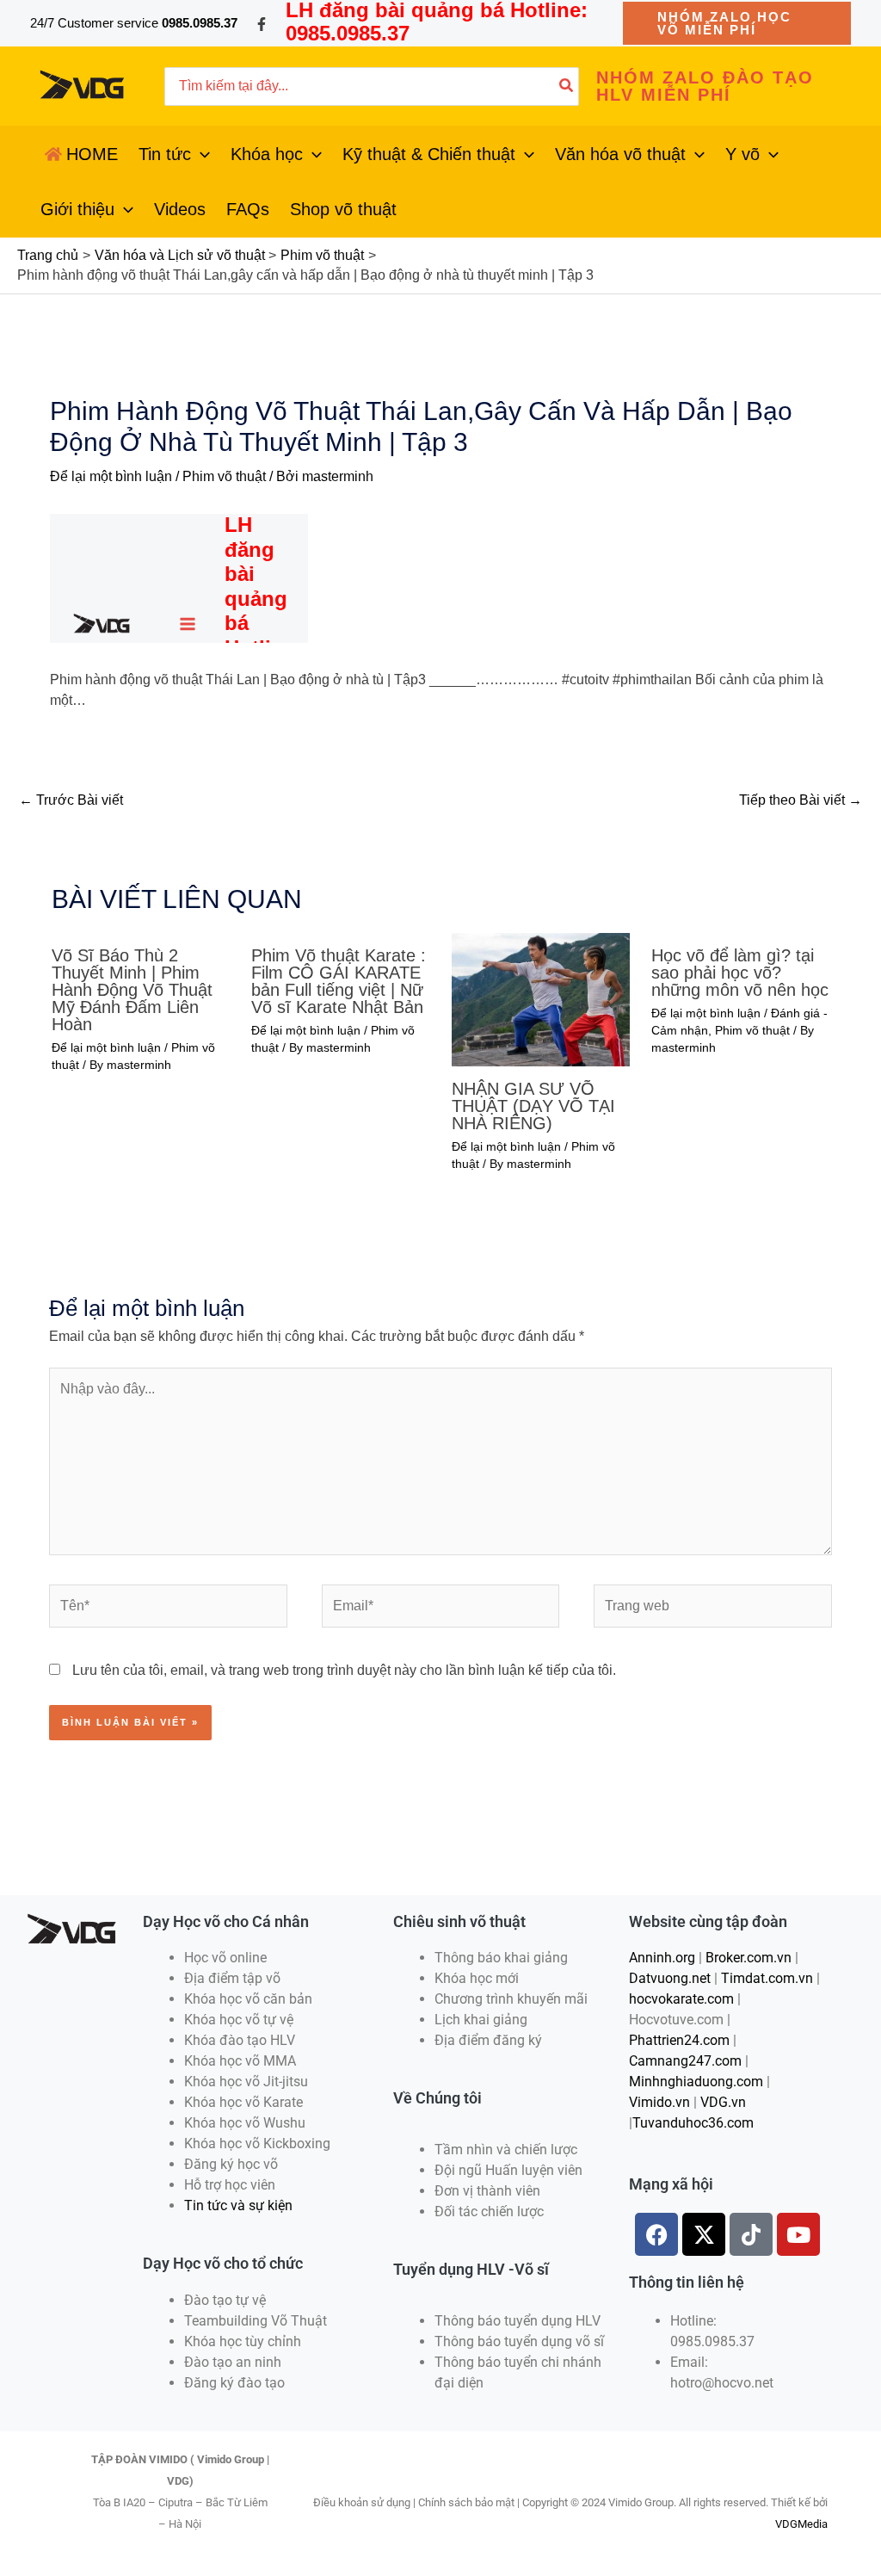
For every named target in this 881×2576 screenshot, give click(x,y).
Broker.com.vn (749, 1958)
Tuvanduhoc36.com (693, 2123)
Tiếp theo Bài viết (801, 800)
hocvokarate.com (681, 1999)
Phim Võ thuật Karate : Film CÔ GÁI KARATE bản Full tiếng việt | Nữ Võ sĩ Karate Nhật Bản (339, 981)
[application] (200, 154)
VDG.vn (723, 2102)
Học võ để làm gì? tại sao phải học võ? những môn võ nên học (740, 973)
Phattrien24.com (679, 2040)
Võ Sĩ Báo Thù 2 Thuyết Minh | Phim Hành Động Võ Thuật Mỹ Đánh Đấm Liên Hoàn (132, 990)
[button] (737, 23)
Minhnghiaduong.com (696, 2082)
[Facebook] (262, 24)
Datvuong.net (670, 1978)
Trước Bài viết (71, 800)
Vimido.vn (659, 2102)
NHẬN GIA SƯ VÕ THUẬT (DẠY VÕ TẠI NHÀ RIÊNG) (533, 1106)
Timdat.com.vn (767, 1978)
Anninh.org (662, 1958)
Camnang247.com (685, 2061)
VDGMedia (801, 2524)
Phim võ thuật (224, 476)
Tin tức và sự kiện (238, 2205)
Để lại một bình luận (111, 476)
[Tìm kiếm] (567, 86)
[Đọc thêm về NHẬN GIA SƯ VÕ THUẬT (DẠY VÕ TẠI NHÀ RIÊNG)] (541, 998)
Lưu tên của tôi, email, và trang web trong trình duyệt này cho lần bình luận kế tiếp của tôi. (344, 1670)
